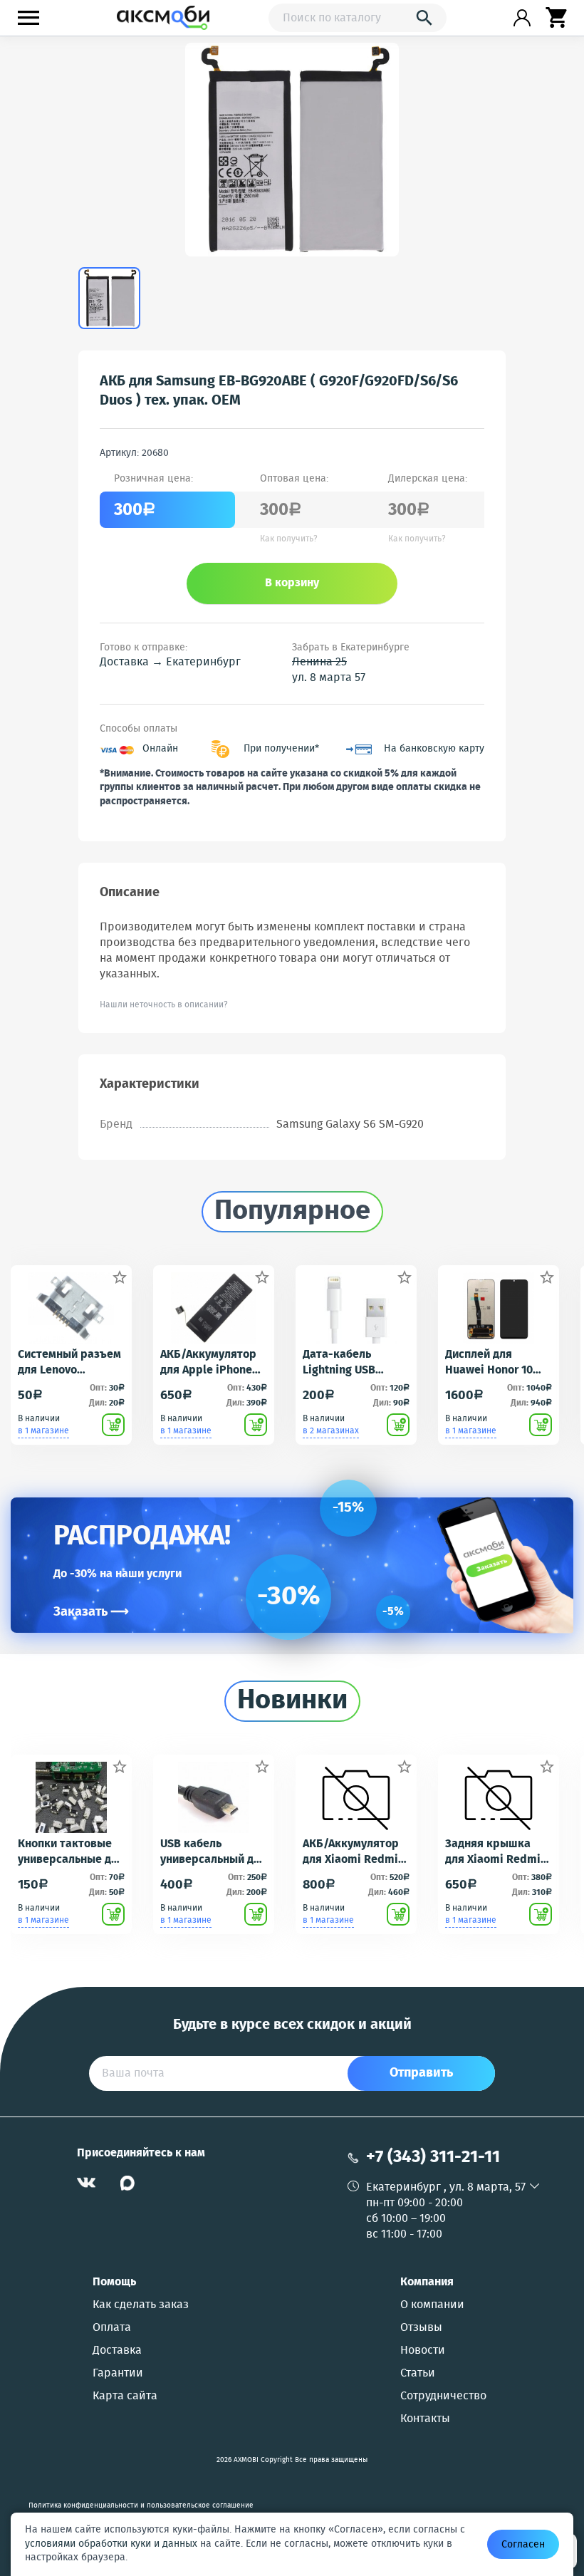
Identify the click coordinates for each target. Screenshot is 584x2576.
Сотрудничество (443, 2396)
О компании (432, 2305)
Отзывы (421, 2328)
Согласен (523, 2545)
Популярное (292, 1212)
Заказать (91, 1612)
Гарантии (118, 2374)
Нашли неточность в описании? (164, 1005)
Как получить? (289, 539)
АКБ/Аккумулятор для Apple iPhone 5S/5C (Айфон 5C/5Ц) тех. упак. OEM (208, 1363)
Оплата (112, 2328)
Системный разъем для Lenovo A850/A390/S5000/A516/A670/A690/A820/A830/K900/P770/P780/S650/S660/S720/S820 (71, 1363)
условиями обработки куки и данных (111, 2544)
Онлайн (160, 749)
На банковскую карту (434, 749)
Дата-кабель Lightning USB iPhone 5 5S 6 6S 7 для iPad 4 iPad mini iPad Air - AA (350, 1363)
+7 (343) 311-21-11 (433, 2157)
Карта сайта (125, 2396)
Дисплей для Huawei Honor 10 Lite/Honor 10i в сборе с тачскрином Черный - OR (489, 1363)
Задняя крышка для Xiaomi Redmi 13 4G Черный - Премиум (493, 1852)
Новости (423, 2351)
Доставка (117, 2351)
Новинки (292, 1701)
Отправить (421, 2073)
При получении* (281, 749)
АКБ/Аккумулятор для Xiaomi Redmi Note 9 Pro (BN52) (351, 1852)
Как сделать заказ (141, 2305)
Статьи (418, 2374)
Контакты (425, 2419)
